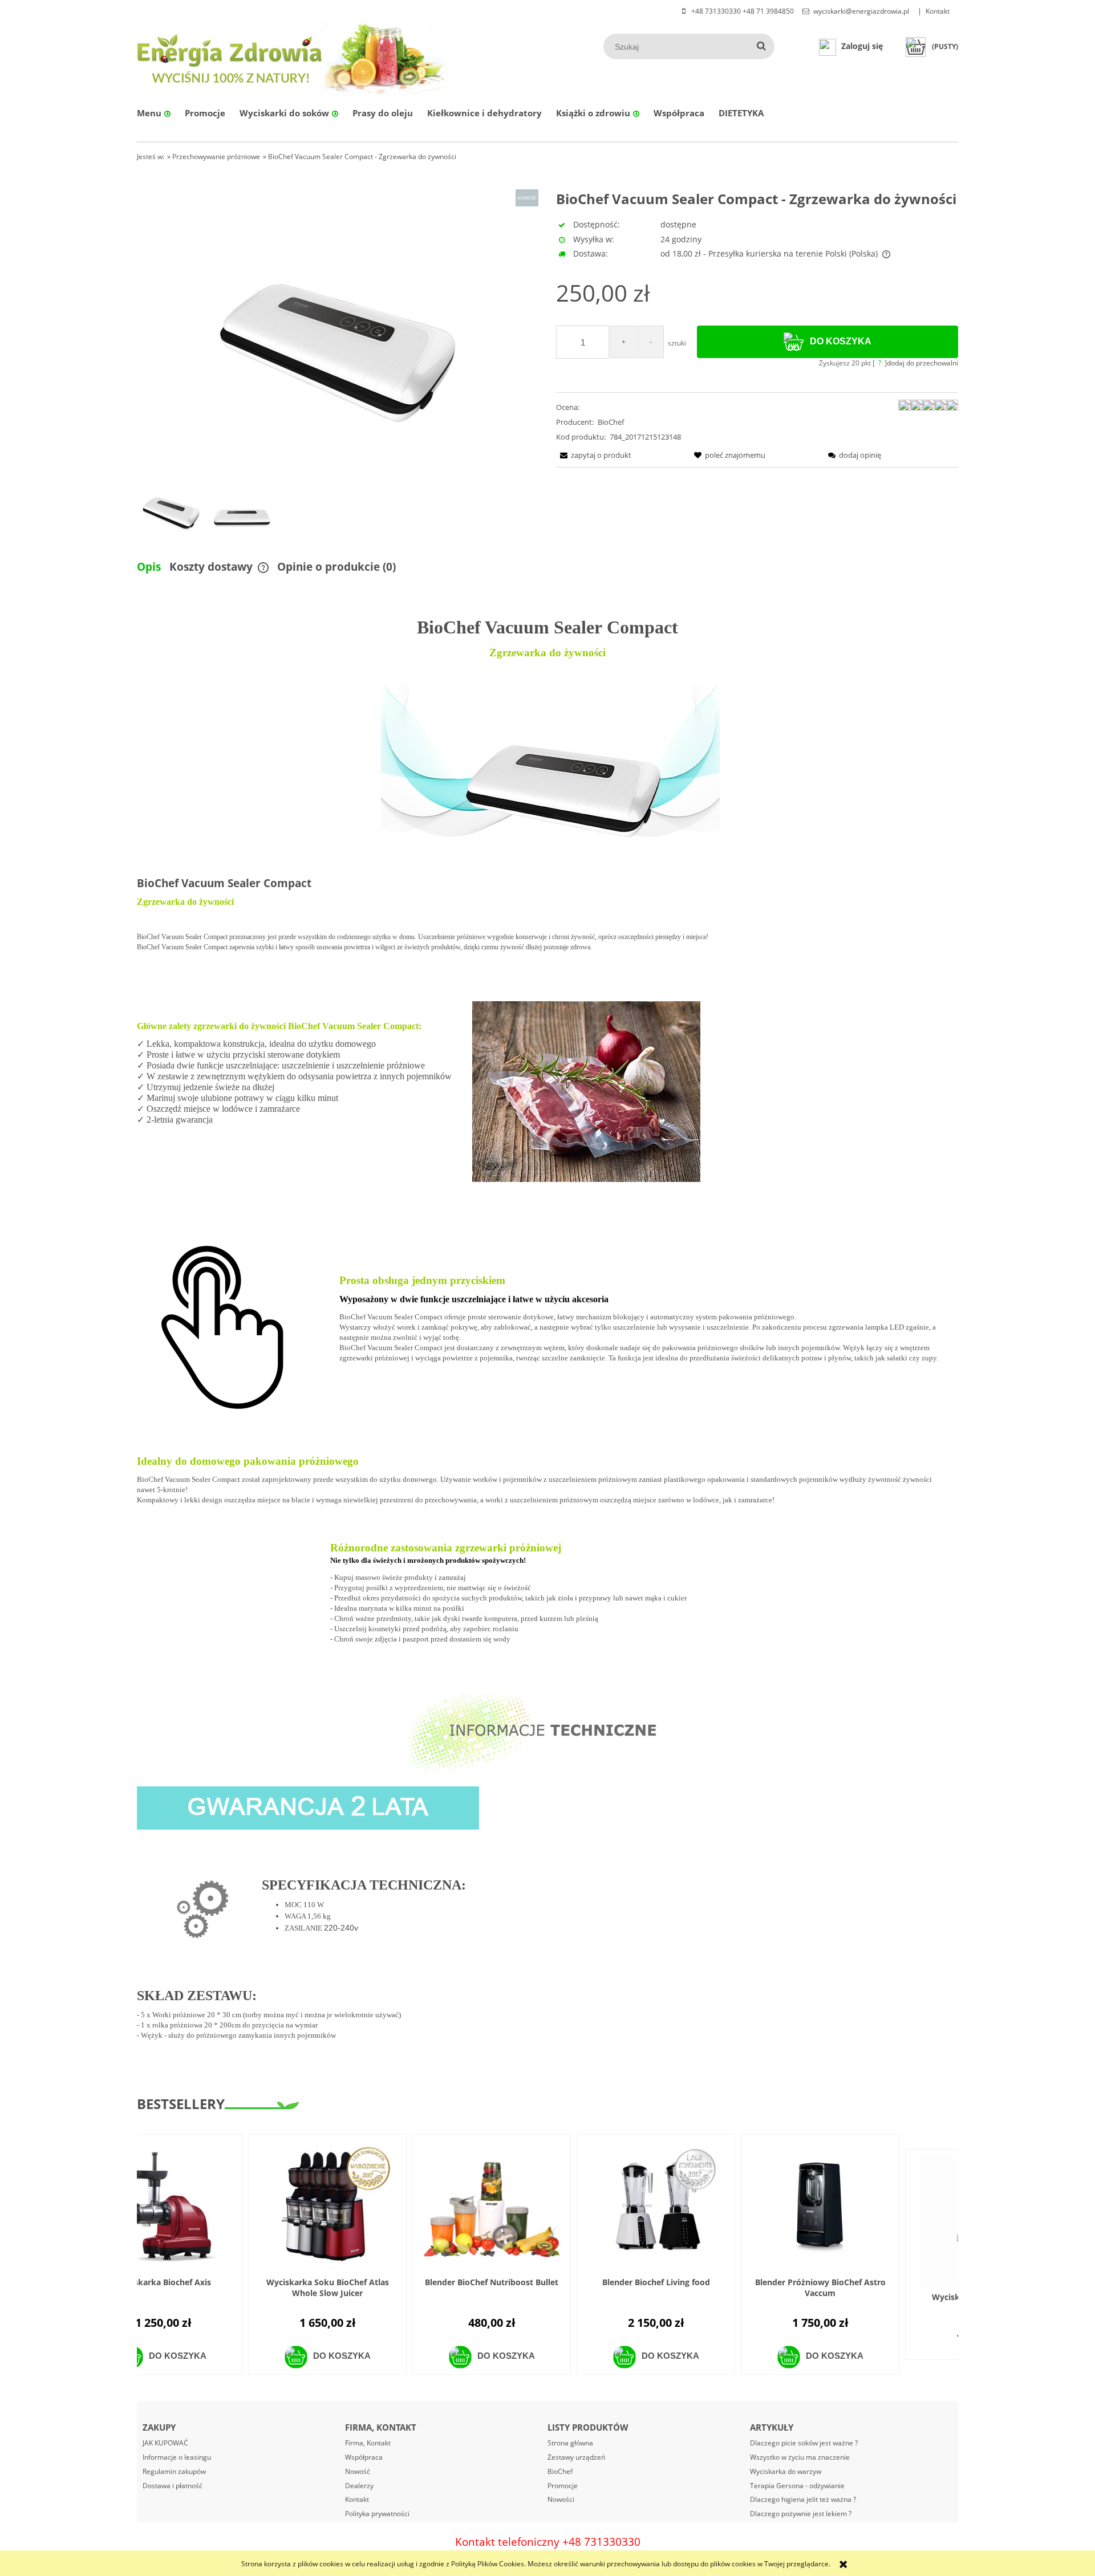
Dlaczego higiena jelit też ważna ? (803, 2499)
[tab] (153, 567)
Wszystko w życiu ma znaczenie (800, 2457)
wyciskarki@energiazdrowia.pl (861, 11)
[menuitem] (154, 113)
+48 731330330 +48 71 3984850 (742, 11)
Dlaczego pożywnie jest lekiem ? (801, 2514)
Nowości (561, 2499)
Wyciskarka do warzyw (786, 2471)
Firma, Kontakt (368, 2443)
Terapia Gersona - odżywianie (797, 2486)
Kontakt (938, 11)
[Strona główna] (231, 57)
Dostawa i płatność (173, 2486)
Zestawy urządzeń (576, 2457)
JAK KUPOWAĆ (165, 2443)
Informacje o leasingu (177, 2457)
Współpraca (364, 2457)
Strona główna (570, 2443)
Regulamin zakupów (174, 2471)
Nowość (358, 2471)
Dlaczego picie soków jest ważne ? (804, 2443)
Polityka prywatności (377, 2514)
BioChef (611, 422)
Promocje (563, 2486)
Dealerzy (359, 2486)
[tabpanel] (547, 1343)
